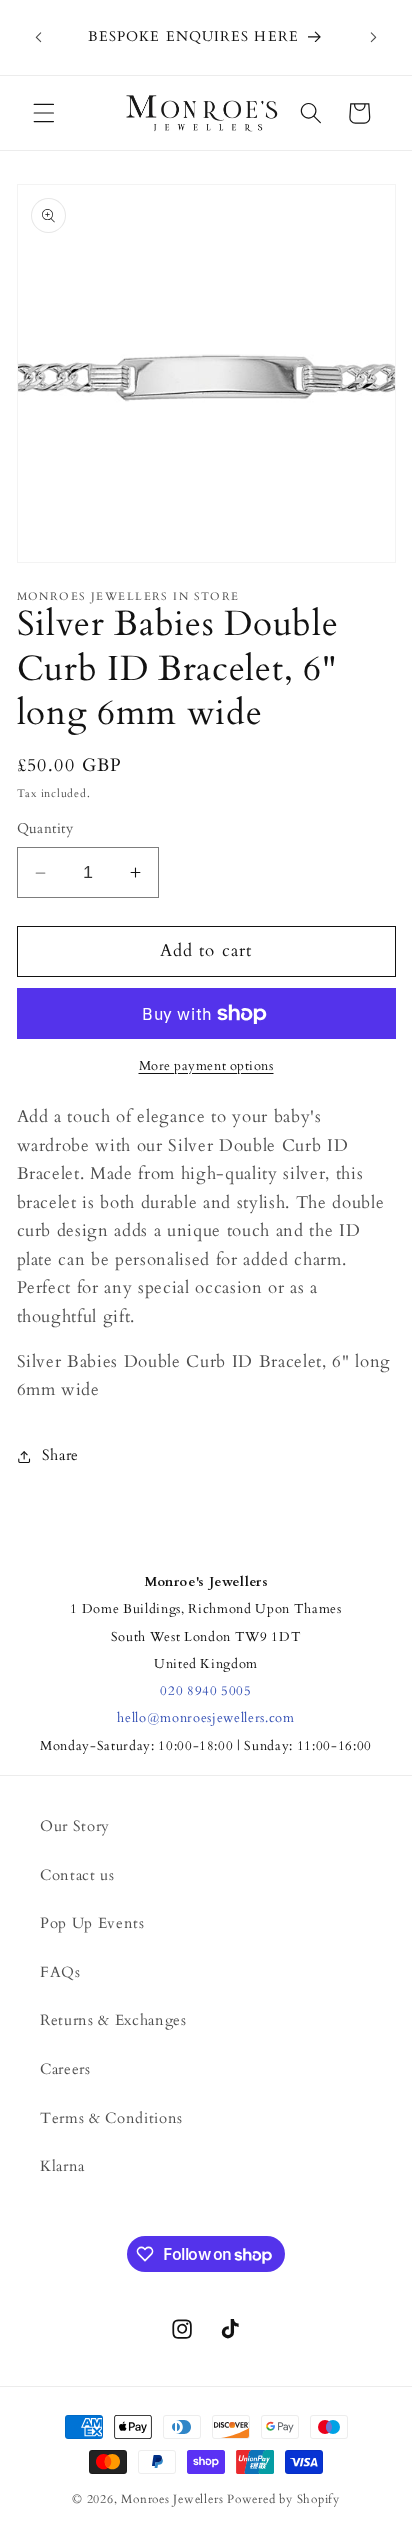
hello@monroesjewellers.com (205, 1718)
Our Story (75, 1826)
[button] (44, 113)
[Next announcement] (374, 38)
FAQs (60, 1972)
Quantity (45, 828)
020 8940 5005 (206, 1691)
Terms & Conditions (111, 2118)
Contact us (77, 1875)
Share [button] (60, 1455)
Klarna (62, 2166)
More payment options (206, 1066)
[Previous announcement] (39, 38)
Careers (65, 2069)
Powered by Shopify (283, 2499)
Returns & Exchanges (113, 2020)
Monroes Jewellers (172, 2499)
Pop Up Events (92, 1923)
